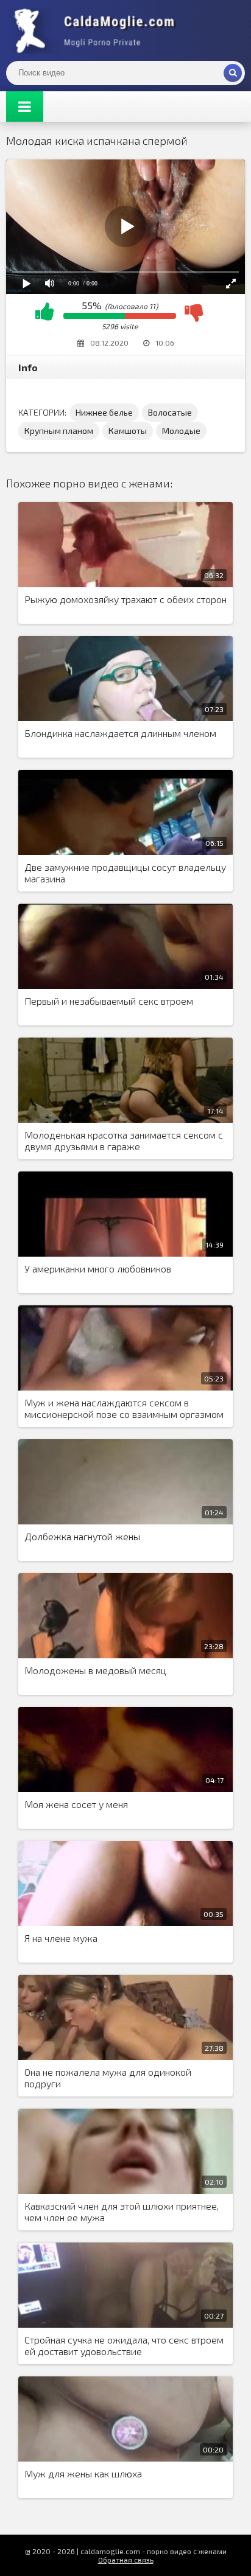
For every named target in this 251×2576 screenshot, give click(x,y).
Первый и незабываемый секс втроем (109, 1001)
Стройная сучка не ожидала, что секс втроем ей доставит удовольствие (124, 2345)
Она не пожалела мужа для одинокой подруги (108, 2078)
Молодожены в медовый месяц (95, 1670)
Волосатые (170, 412)
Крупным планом (59, 431)
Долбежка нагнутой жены (82, 1536)
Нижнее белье (104, 412)
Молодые (181, 431)
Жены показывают (97, 30)
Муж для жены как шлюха (83, 2473)
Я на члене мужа (61, 1938)
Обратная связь (126, 2560)
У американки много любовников (98, 1269)
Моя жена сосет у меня (76, 1804)
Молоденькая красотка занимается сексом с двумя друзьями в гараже (124, 1140)
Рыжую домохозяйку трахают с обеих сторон (125, 599)
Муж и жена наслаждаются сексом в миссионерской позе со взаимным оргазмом (124, 1408)
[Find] (233, 73)
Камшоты (128, 431)
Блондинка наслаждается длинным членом (120, 733)
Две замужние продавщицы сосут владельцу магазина (125, 873)
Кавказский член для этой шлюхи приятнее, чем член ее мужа (122, 2211)
